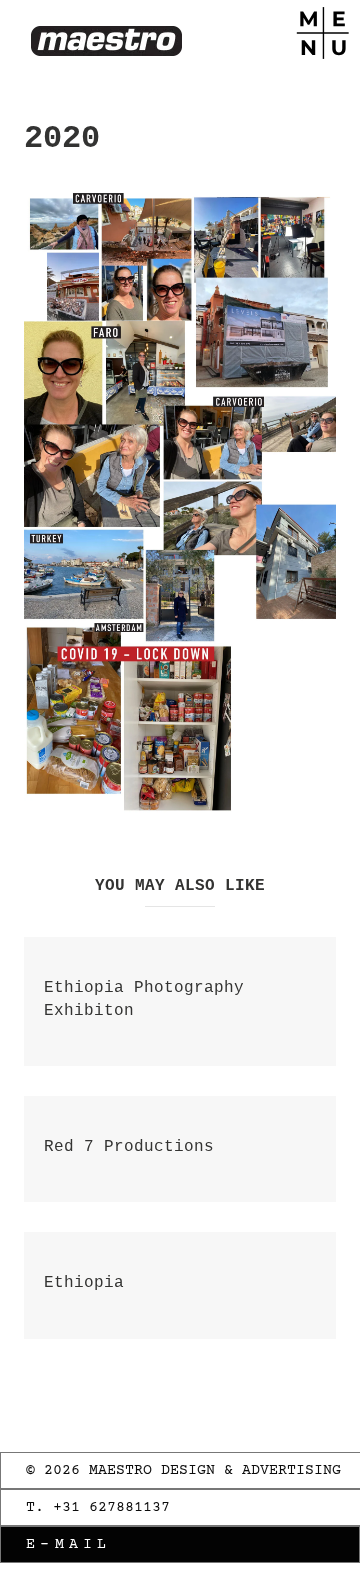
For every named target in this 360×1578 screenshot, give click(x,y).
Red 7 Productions (129, 1147)
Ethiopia (84, 1283)
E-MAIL (69, 1544)
